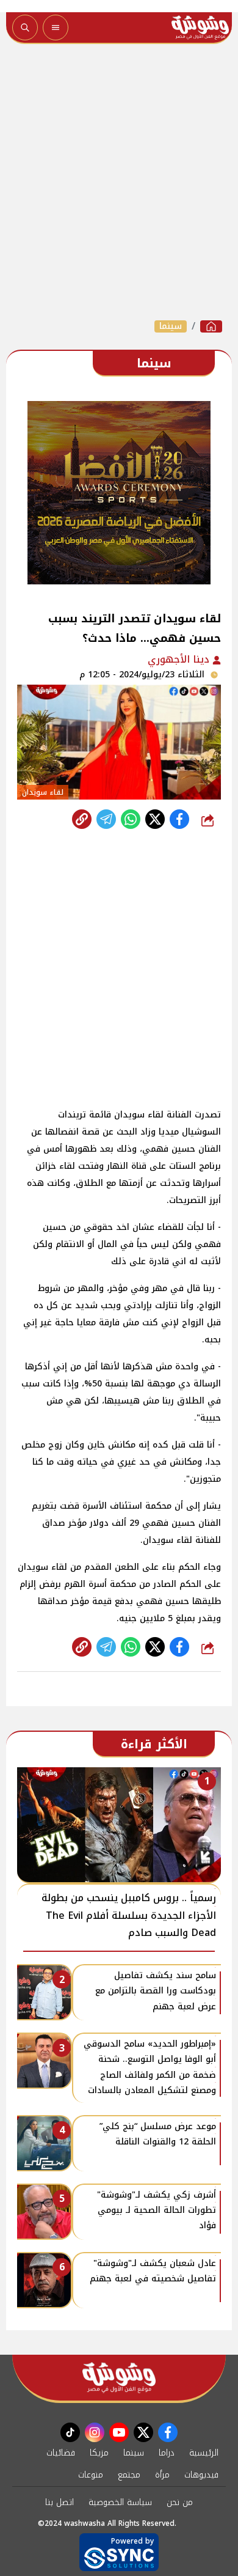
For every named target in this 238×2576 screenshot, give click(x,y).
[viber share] (106, 819)
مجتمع (129, 2475)
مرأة (162, 2475)
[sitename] (119, 2378)
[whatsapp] (82, 819)
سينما (171, 326)
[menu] (56, 28)
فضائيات (61, 2453)
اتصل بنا (60, 2502)
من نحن (180, 2502)
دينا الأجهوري (180, 659)
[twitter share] (155, 819)
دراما (167, 2453)
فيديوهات (201, 2475)
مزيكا (99, 2453)
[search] (25, 28)
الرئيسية (204, 2453)
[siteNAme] (200, 28)
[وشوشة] (211, 326)
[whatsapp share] (131, 819)
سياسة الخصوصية (120, 2502)
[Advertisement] (119, 182)
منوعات (91, 2475)
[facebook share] (179, 819)
